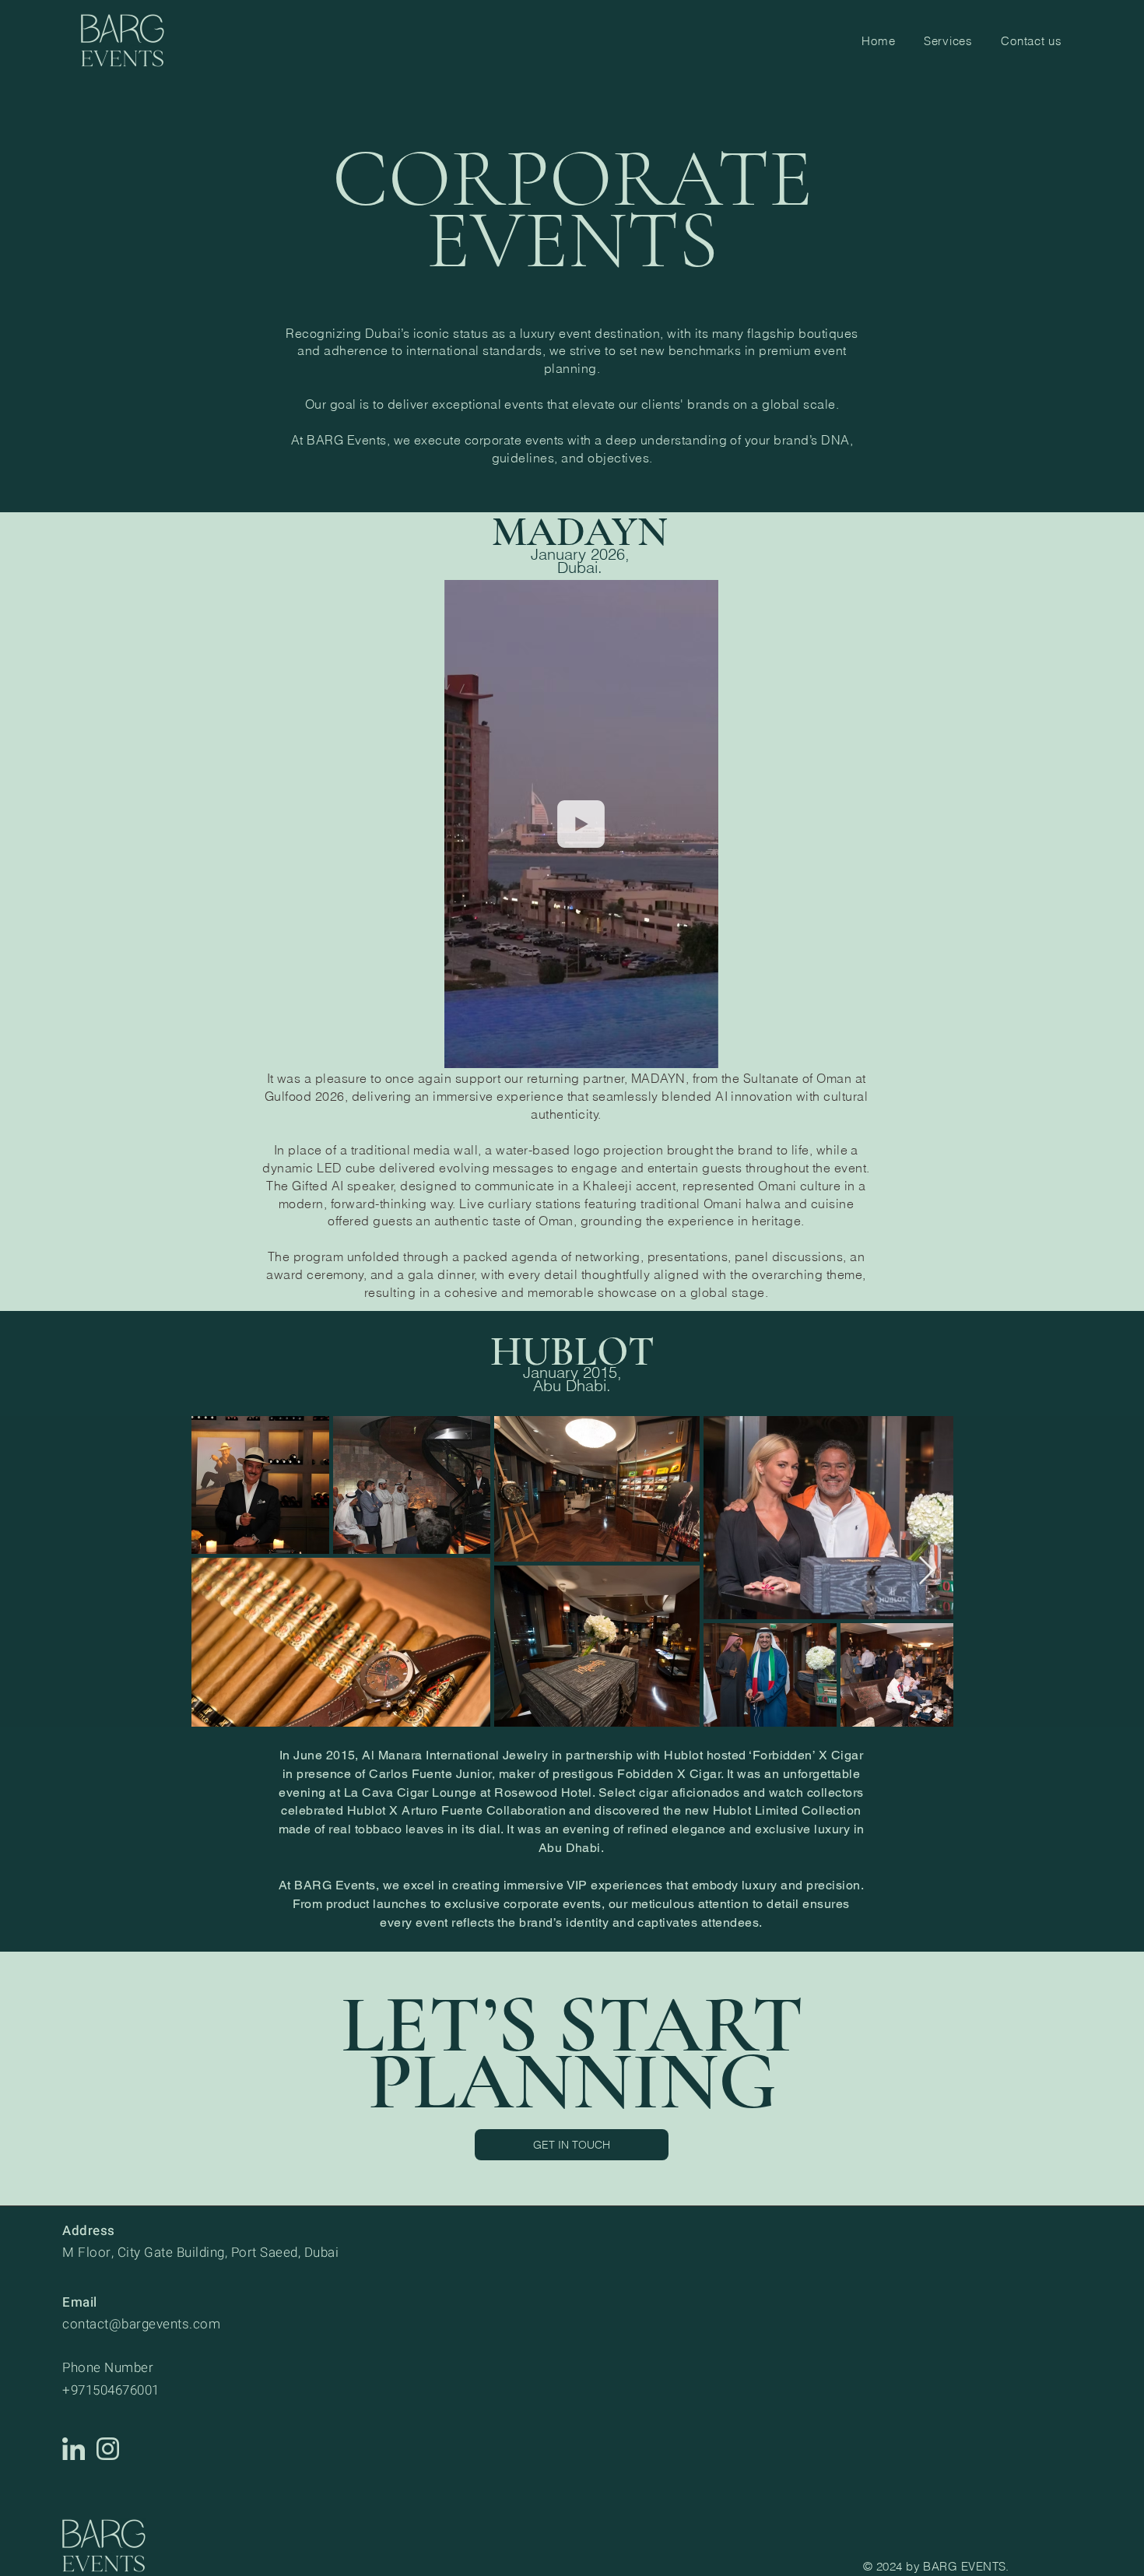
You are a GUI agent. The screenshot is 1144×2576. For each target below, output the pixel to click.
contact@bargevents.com (141, 2324)
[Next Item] (926, 1571)
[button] (698, 1051)
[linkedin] (74, 2449)
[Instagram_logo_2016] (108, 2449)
